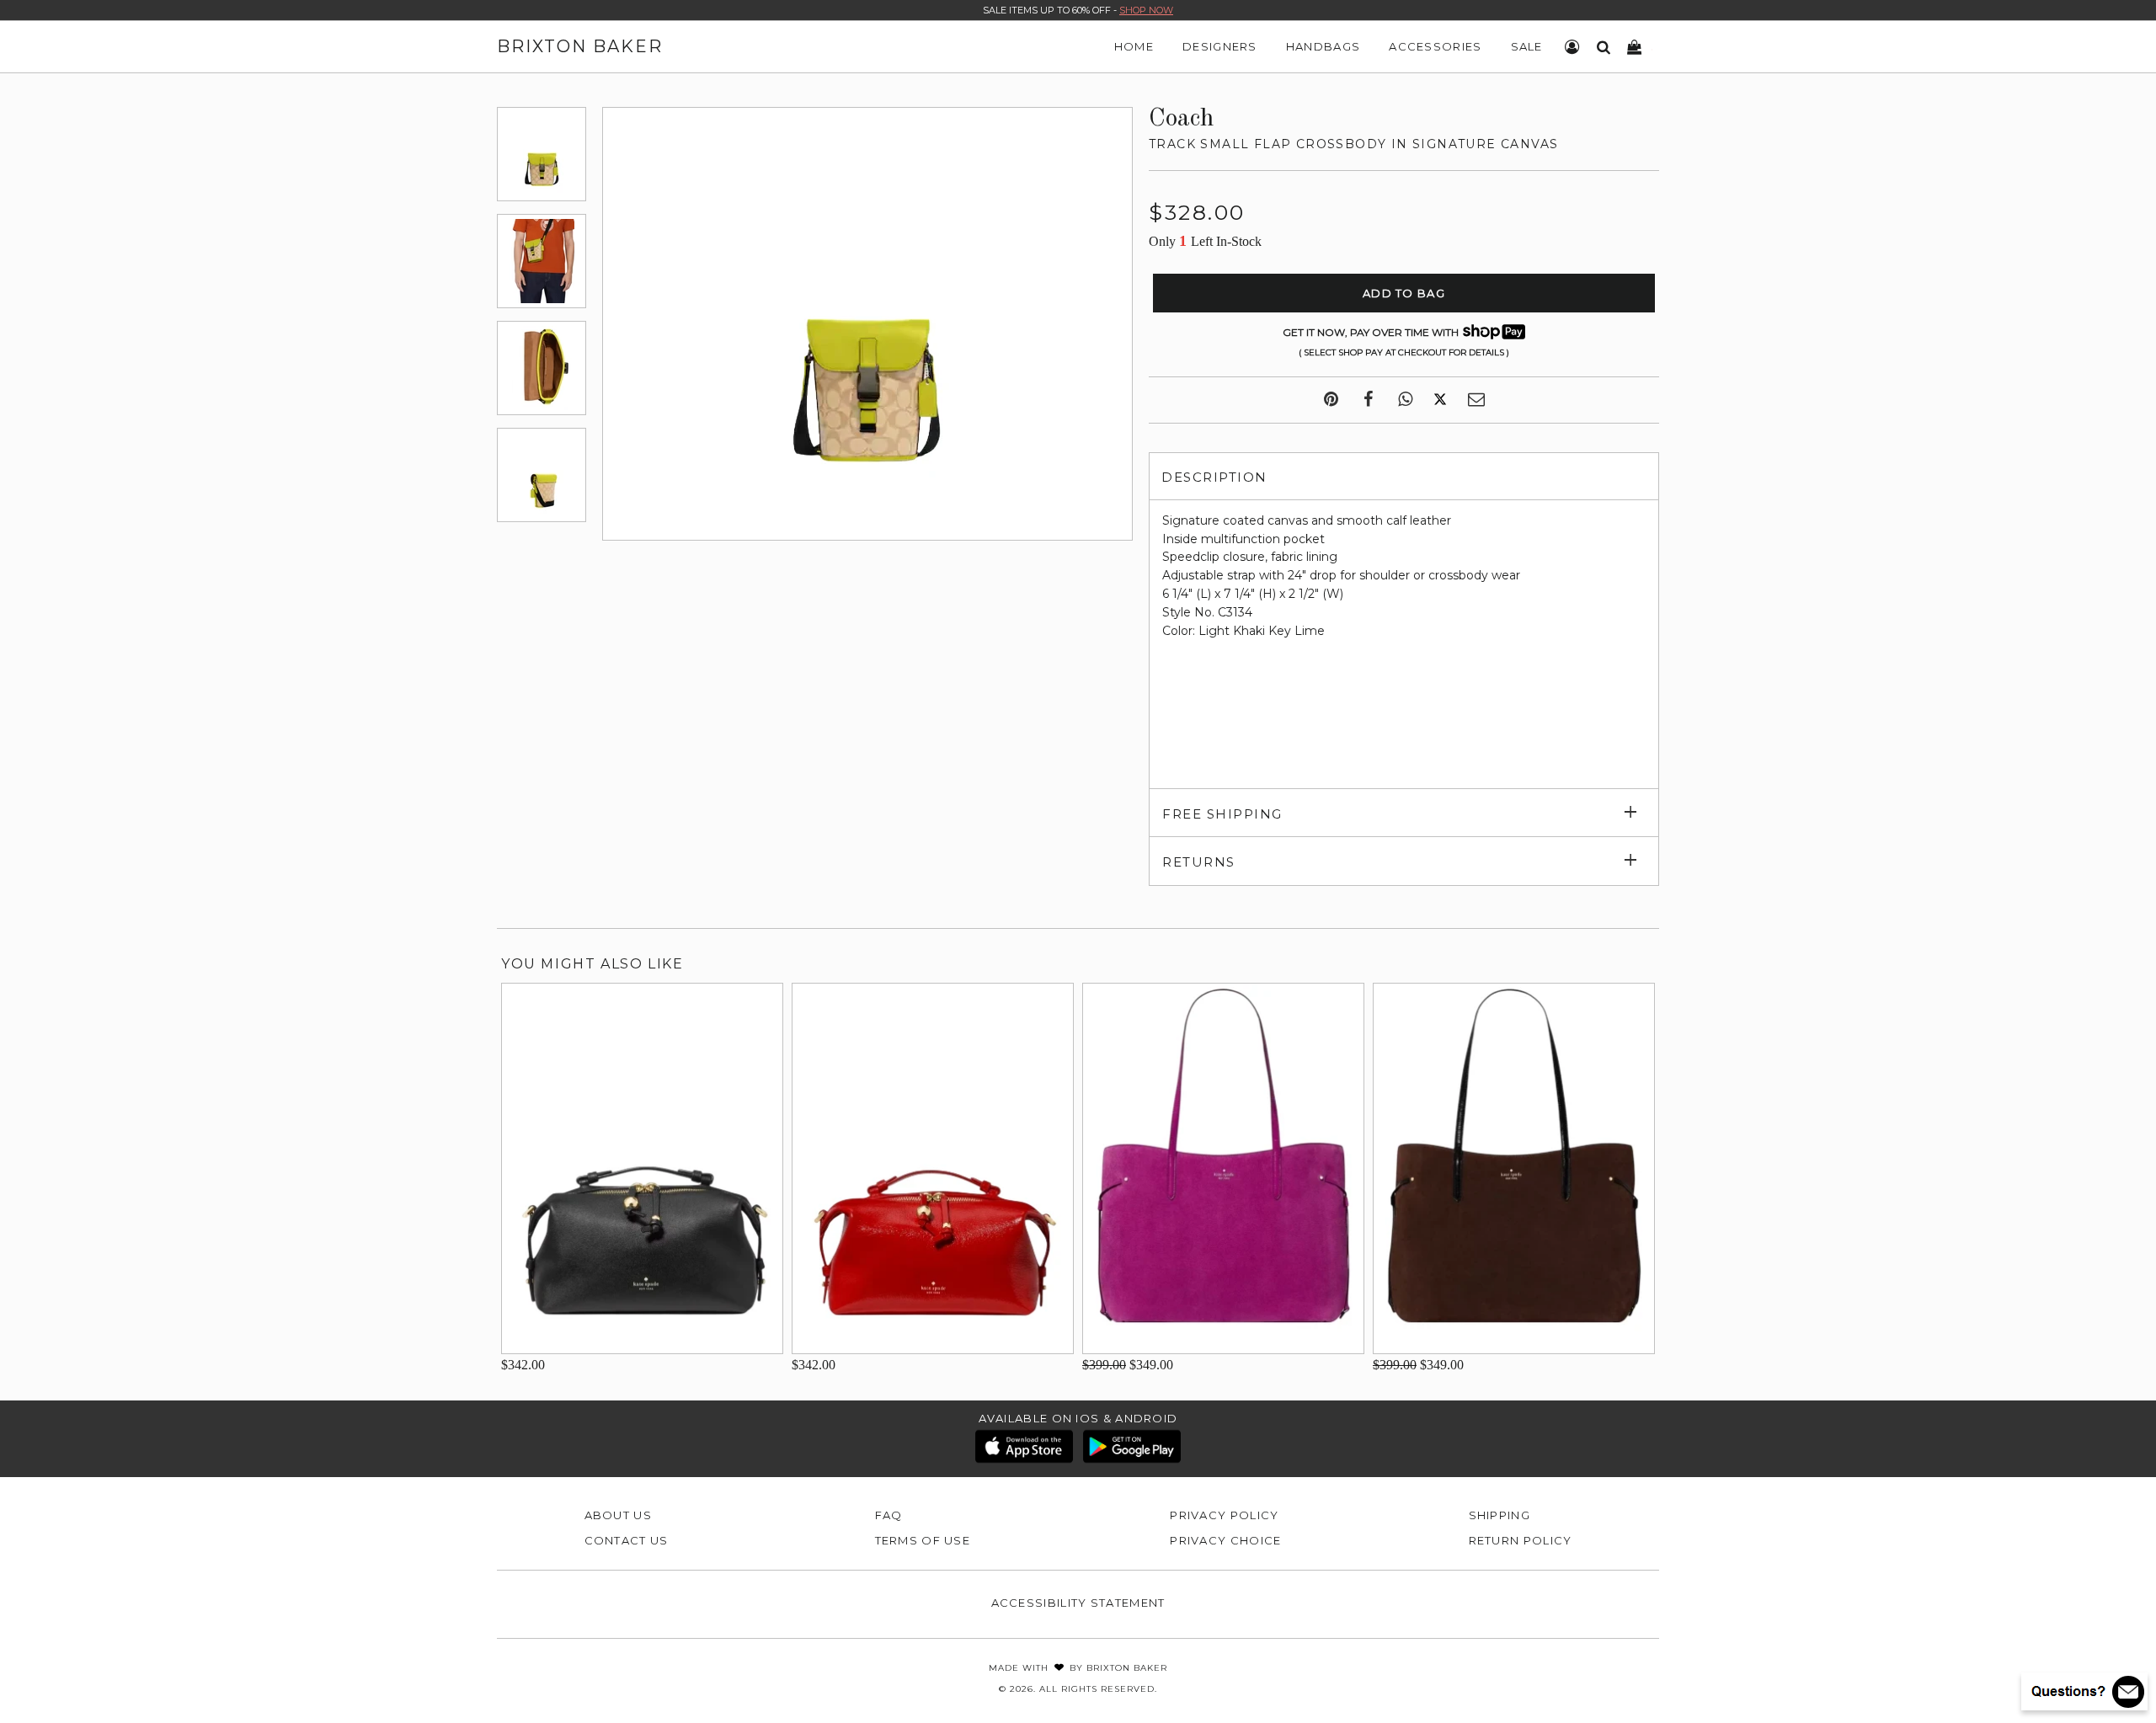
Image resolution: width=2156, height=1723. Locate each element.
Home (1134, 46)
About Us (618, 1515)
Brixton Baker (580, 46)
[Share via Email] (1476, 400)
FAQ (889, 1515)
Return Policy (1521, 1540)
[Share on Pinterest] (1331, 400)
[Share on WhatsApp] (1405, 400)
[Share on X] (1440, 400)
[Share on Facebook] (1368, 400)
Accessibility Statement (1078, 1603)
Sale (1527, 46)
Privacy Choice (1225, 1540)
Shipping (1500, 1515)
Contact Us (627, 1540)
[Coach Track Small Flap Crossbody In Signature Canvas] (542, 154)
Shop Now (1146, 10)
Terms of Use (923, 1540)
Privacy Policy (1224, 1515)
